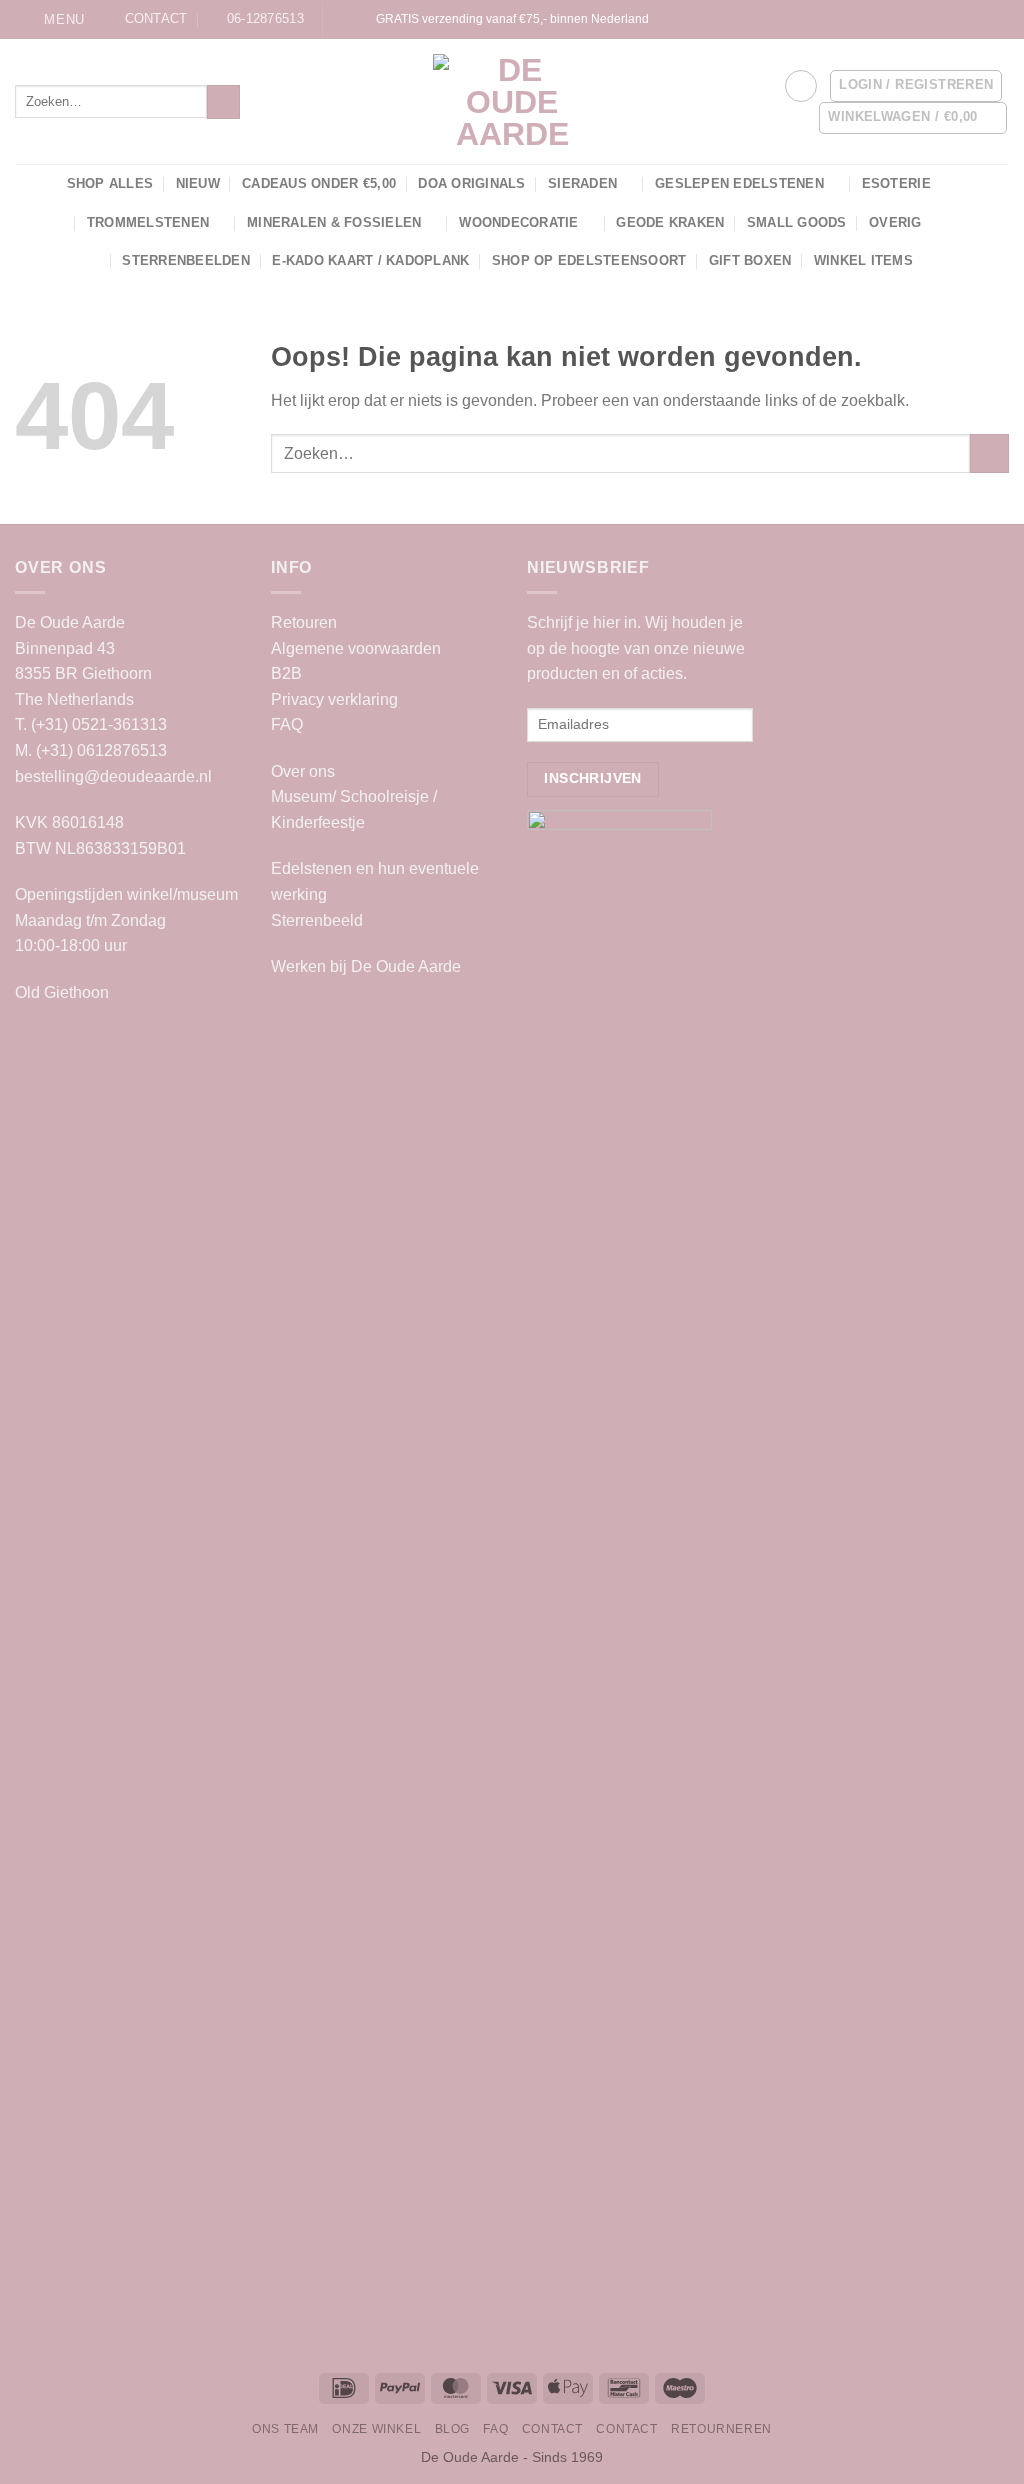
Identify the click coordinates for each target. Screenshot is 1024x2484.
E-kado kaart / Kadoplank (370, 260)
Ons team (285, 2429)
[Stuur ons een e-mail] (961, 19)
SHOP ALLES (110, 183)
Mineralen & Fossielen (334, 222)
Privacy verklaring (334, 699)
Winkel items (863, 260)
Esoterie (896, 183)
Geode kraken (670, 222)
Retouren (304, 622)
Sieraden (582, 183)
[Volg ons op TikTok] (923, 19)
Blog (452, 2429)
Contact (552, 2429)
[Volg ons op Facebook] (884, 19)
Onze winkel (376, 2429)
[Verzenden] (223, 102)
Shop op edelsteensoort (589, 260)
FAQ (287, 724)
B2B (286, 673)
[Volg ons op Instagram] (903, 19)
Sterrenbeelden (186, 260)
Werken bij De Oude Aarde (366, 966)
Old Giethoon (62, 992)
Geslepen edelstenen (739, 183)
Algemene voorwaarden (356, 648)
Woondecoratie (518, 222)
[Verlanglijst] (801, 86)
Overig (895, 222)
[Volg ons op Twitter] (942, 19)
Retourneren (721, 2429)
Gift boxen (750, 260)
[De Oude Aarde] (512, 102)
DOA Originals (471, 183)
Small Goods (797, 222)
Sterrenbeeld (317, 920)
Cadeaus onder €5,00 (319, 183)
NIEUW (198, 183)
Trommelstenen (148, 222)
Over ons (303, 771)
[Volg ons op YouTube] (999, 19)
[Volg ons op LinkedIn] (980, 19)
